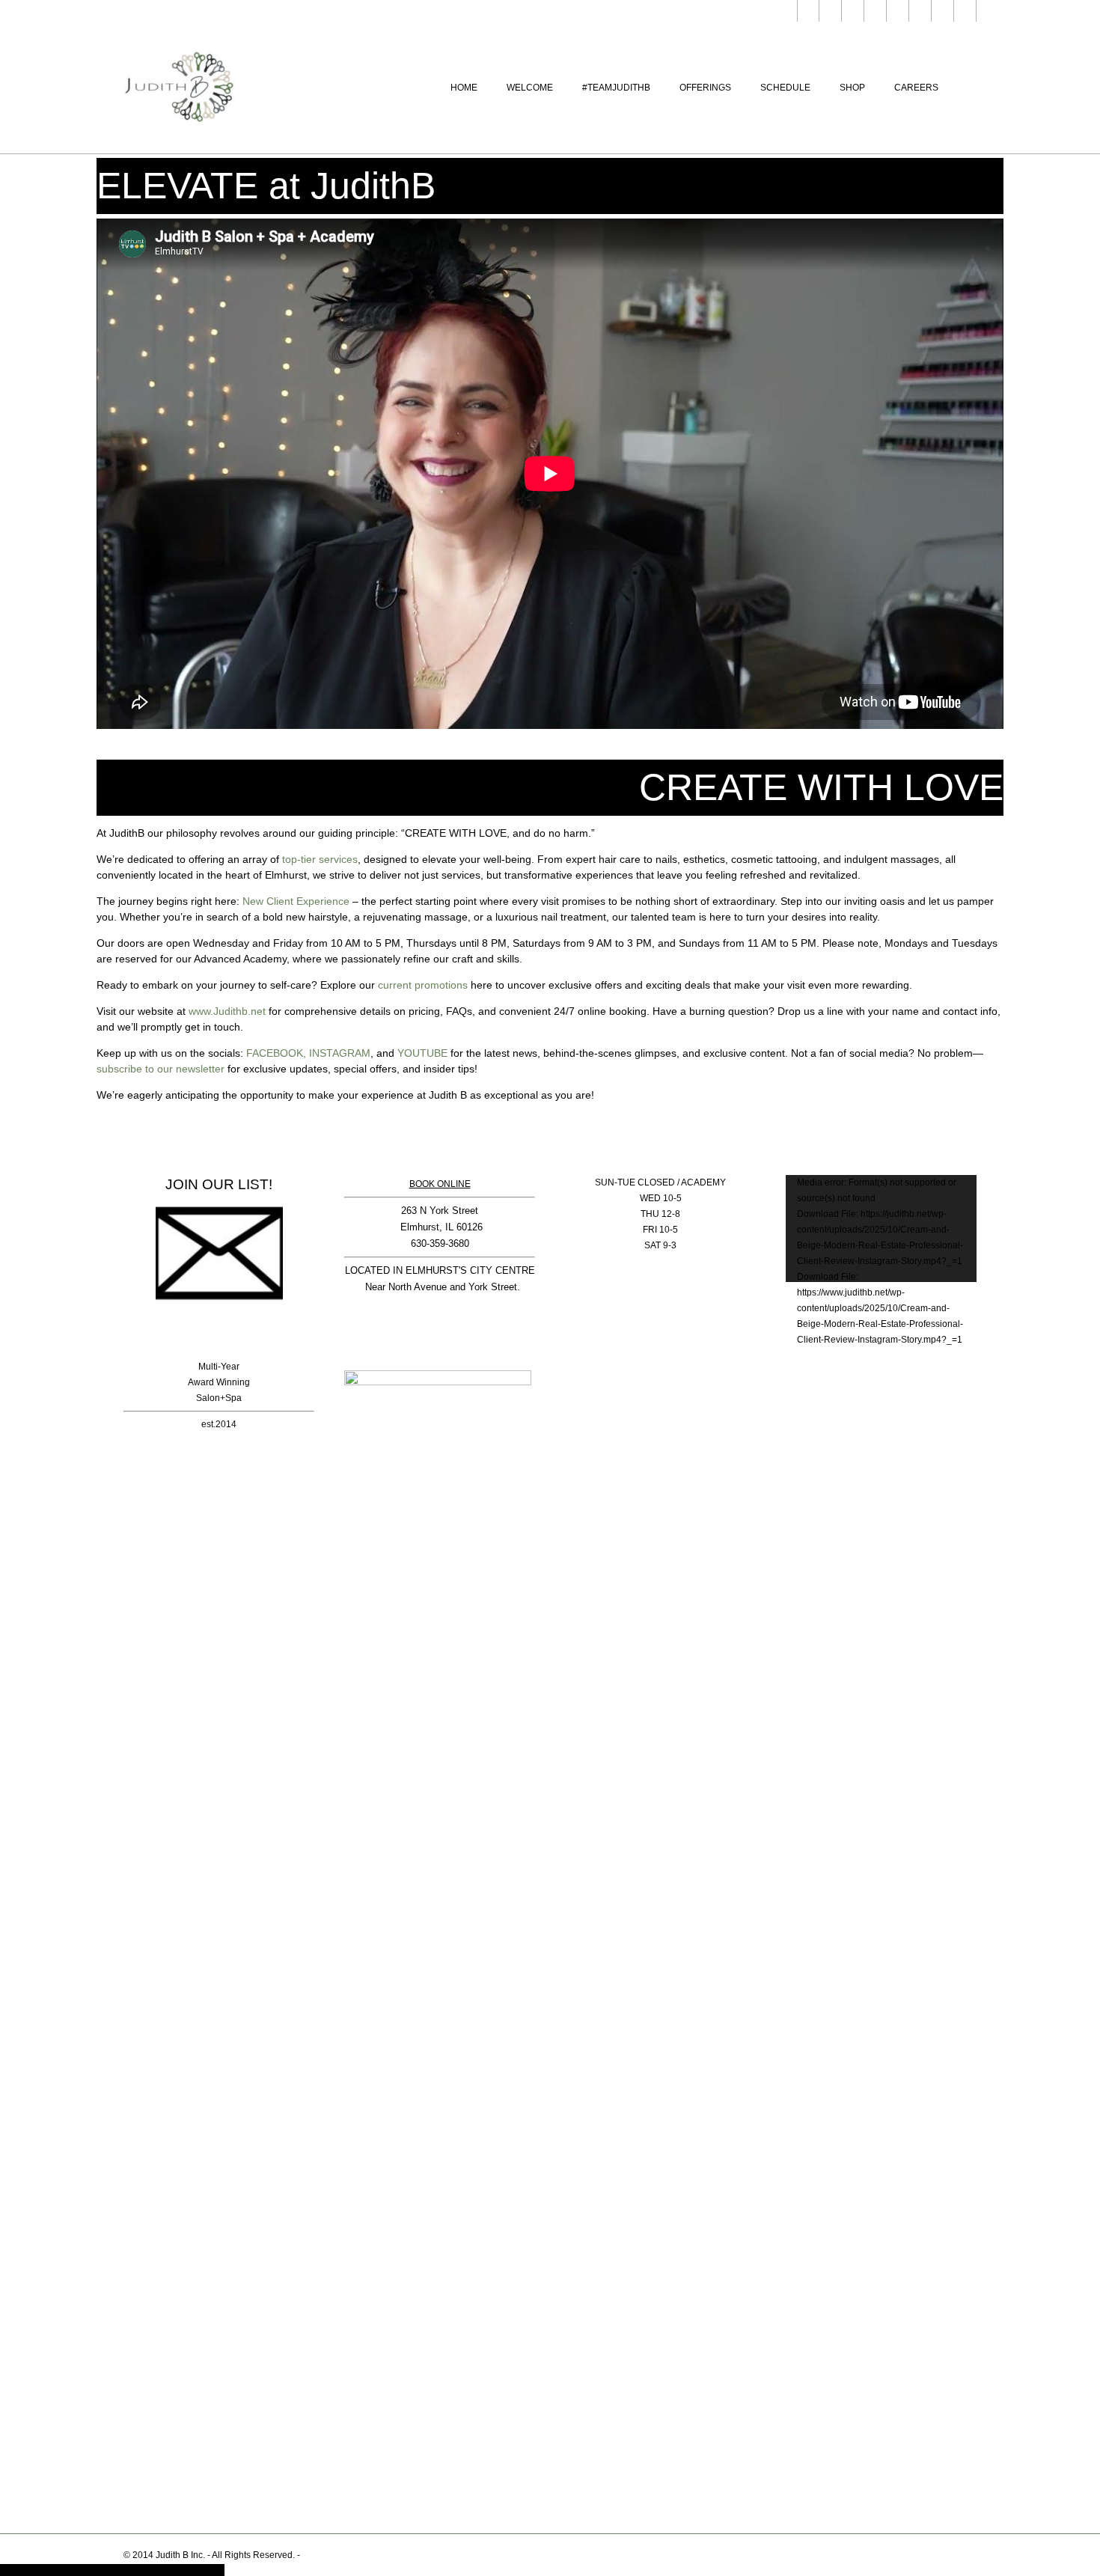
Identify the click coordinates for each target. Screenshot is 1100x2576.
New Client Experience (296, 901)
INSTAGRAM (340, 1053)
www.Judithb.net (227, 1011)
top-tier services (320, 859)
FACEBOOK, (276, 1053)
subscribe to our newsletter (161, 1069)
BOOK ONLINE (440, 1184)
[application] (881, 1229)
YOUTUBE (422, 1053)
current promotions (423, 985)
